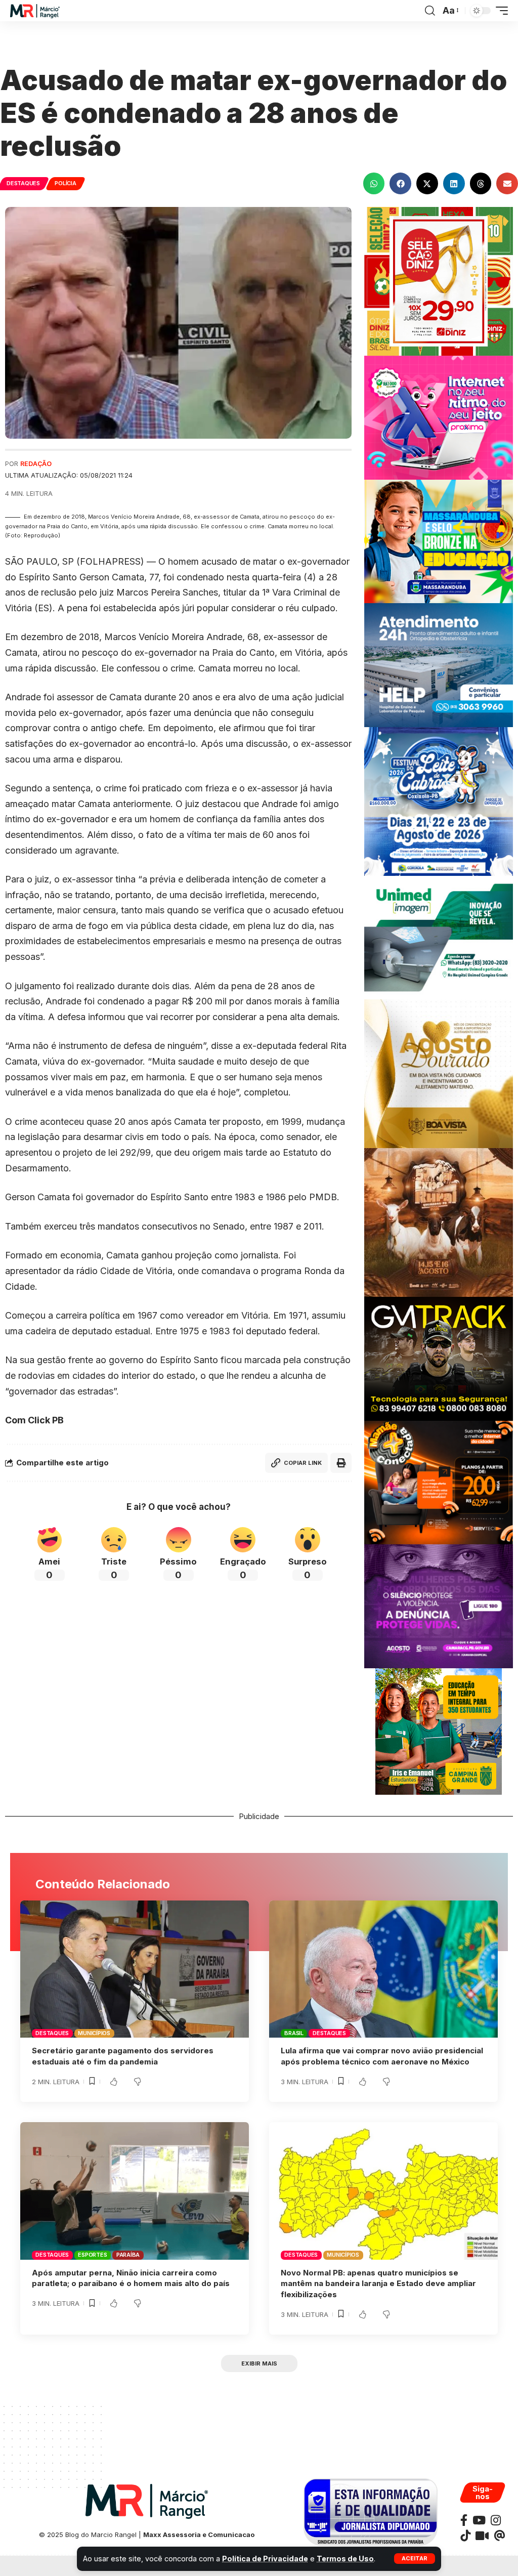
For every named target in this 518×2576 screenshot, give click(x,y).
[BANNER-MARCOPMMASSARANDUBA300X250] (439, 541)
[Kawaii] (482, 2536)
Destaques (23, 183)
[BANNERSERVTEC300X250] (439, 1482)
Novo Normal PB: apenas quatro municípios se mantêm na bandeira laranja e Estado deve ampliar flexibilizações (378, 2284)
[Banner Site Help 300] (439, 665)
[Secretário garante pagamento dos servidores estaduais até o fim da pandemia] (135, 1969)
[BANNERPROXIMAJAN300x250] (439, 417)
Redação (36, 464)
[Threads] (500, 2536)
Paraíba (128, 2255)
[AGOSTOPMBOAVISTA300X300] (439, 1073)
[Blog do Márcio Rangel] (35, 11)
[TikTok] (465, 2536)
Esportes (92, 2255)
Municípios (94, 2033)
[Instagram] (496, 2520)
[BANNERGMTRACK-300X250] (439, 1358)
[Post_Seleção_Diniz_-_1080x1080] (439, 281)
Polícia (65, 183)
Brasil (294, 2033)
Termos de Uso (345, 2559)
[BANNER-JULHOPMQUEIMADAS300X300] (439, 1222)
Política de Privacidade (265, 2559)
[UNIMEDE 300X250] (439, 937)
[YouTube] (479, 2520)
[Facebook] (464, 2520)
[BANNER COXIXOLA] (439, 801)
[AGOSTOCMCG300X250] (439, 1606)
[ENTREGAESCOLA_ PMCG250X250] (439, 1731)
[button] (415, 2559)
